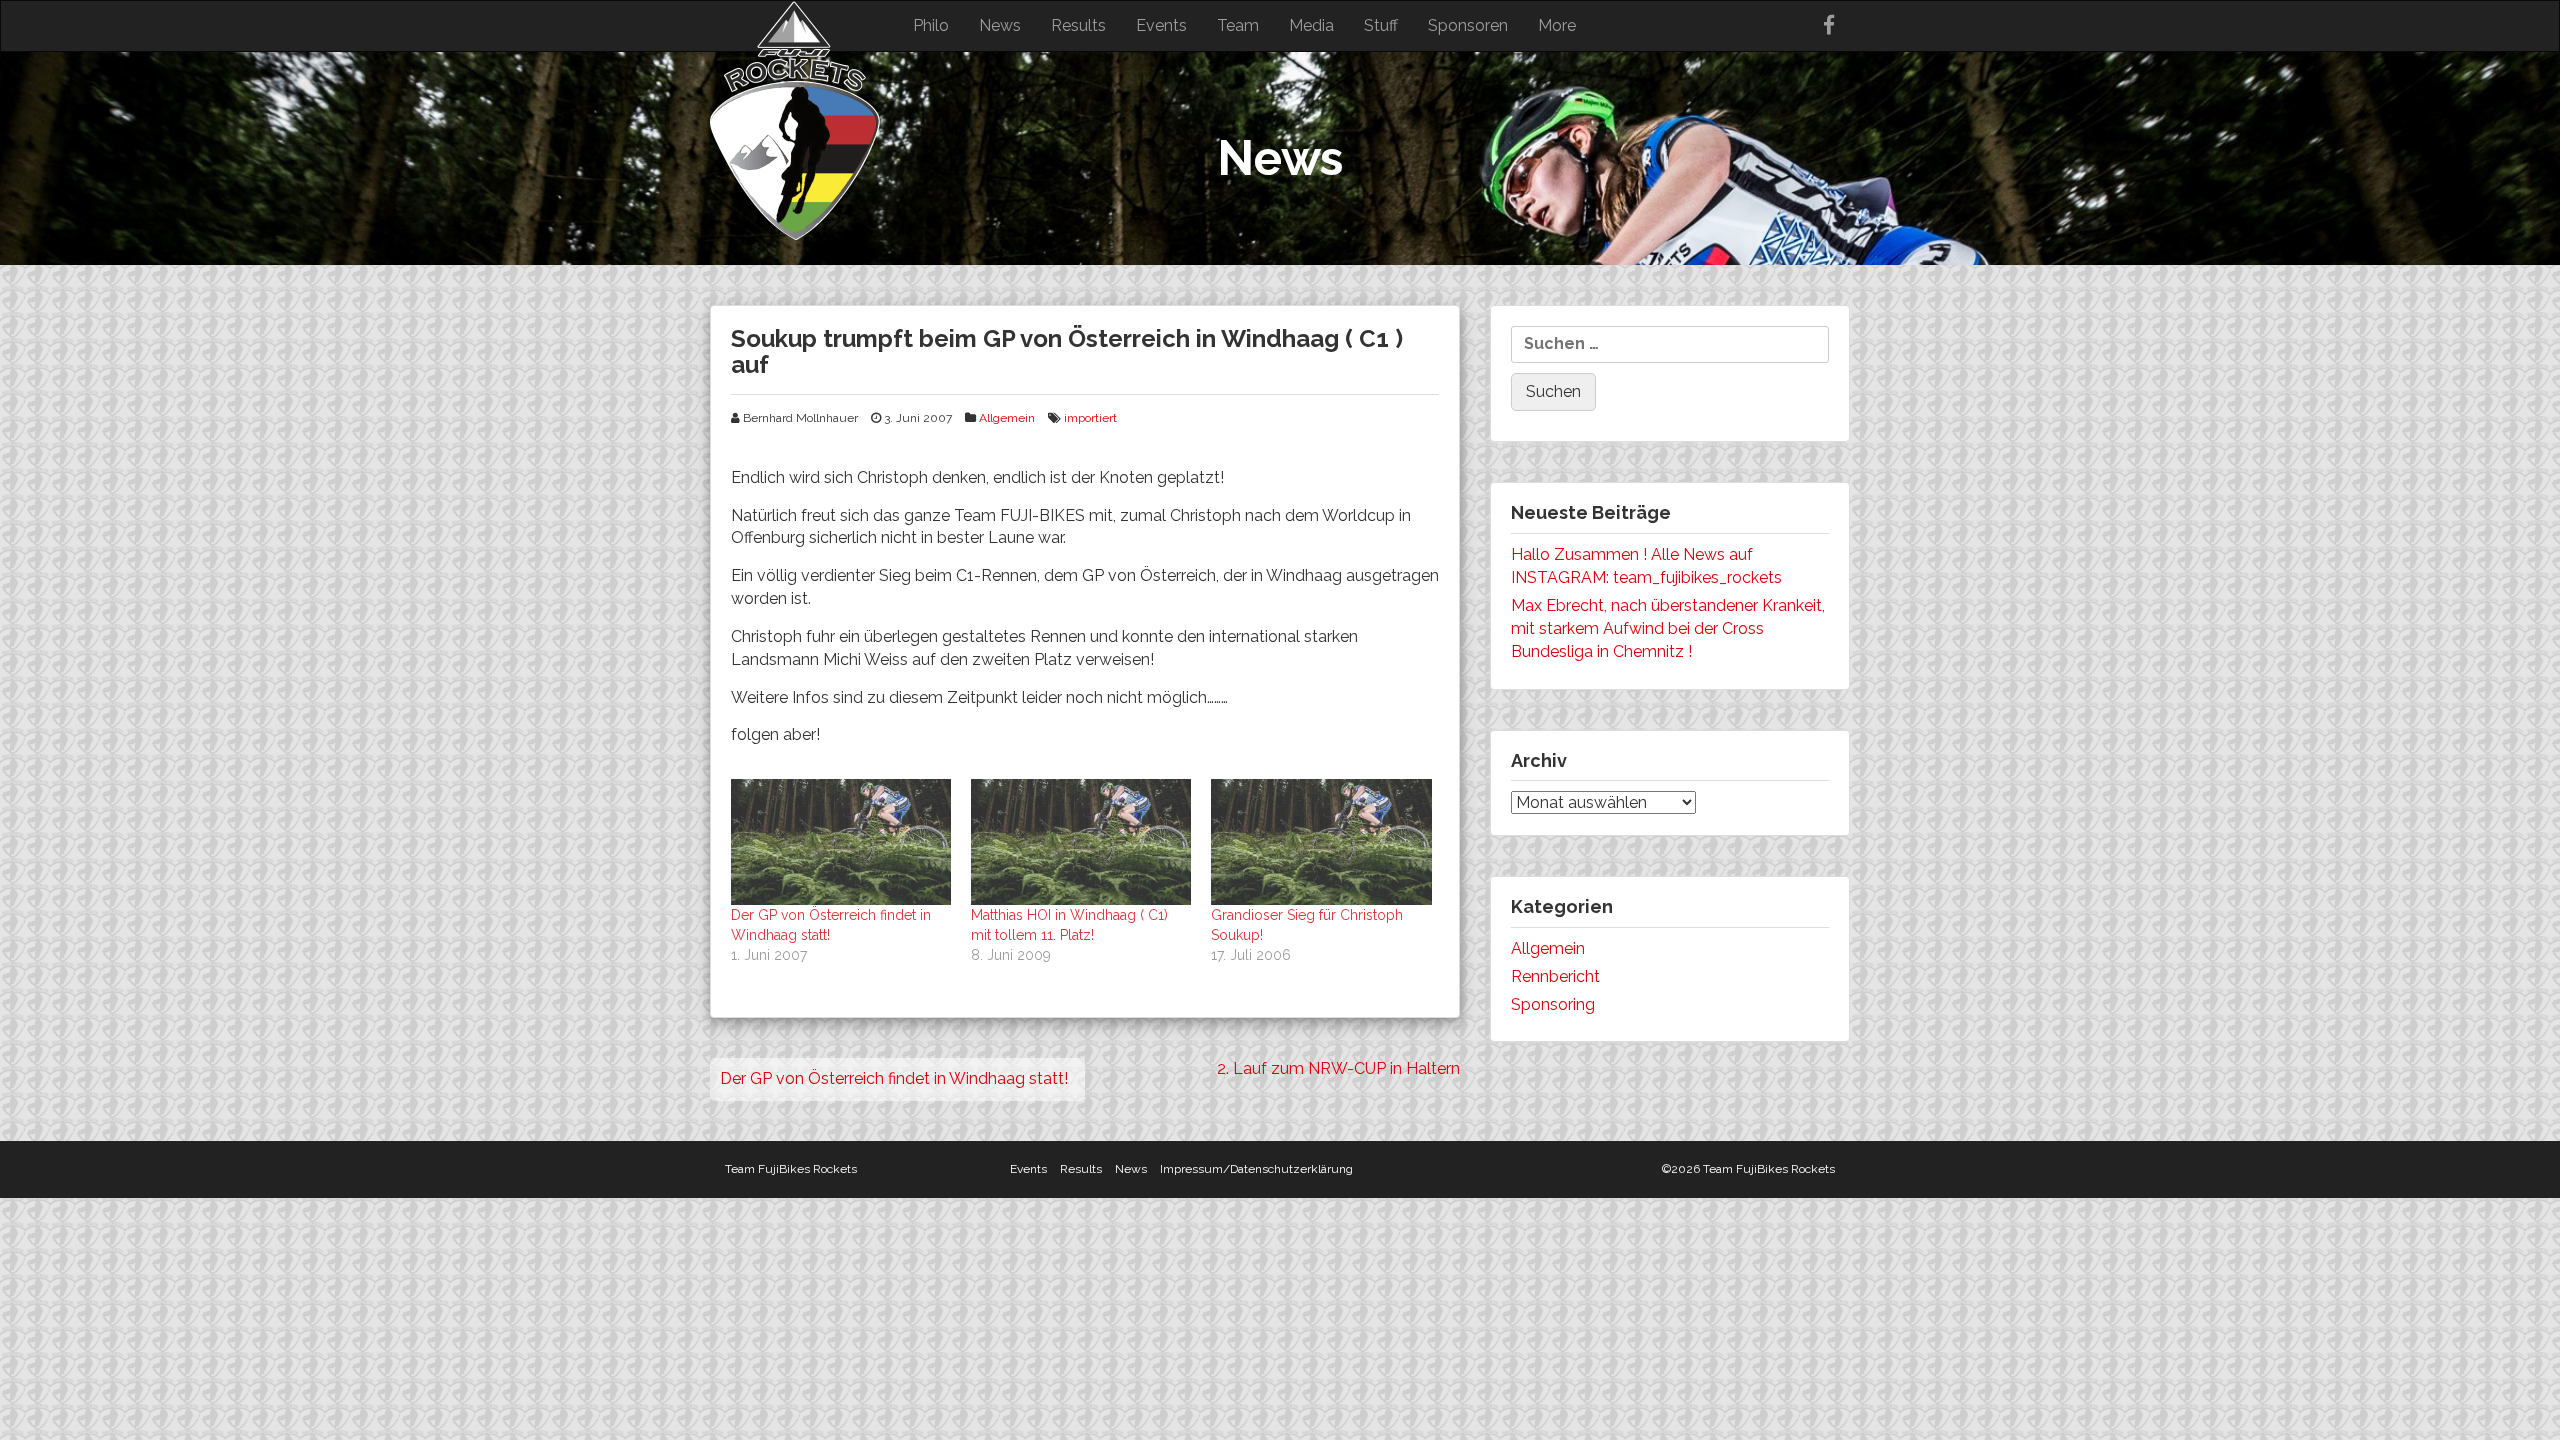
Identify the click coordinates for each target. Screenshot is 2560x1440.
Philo (931, 25)
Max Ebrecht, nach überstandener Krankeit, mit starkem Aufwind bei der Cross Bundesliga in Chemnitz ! (1668, 628)
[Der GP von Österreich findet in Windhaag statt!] (841, 842)
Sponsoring (1553, 1004)
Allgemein (1007, 418)
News (1000, 25)
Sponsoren (1468, 25)
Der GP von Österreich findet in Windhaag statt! (894, 1078)
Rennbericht (1555, 976)
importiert (1090, 418)
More (1557, 25)
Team (1238, 25)
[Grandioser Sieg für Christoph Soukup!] (1321, 842)
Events (1161, 25)
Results (1078, 25)
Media (1311, 25)
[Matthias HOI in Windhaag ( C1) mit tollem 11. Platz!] (1081, 842)
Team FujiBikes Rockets (791, 1169)
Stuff (1381, 25)
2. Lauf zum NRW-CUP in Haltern (1338, 1068)
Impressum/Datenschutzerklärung (1256, 1169)
